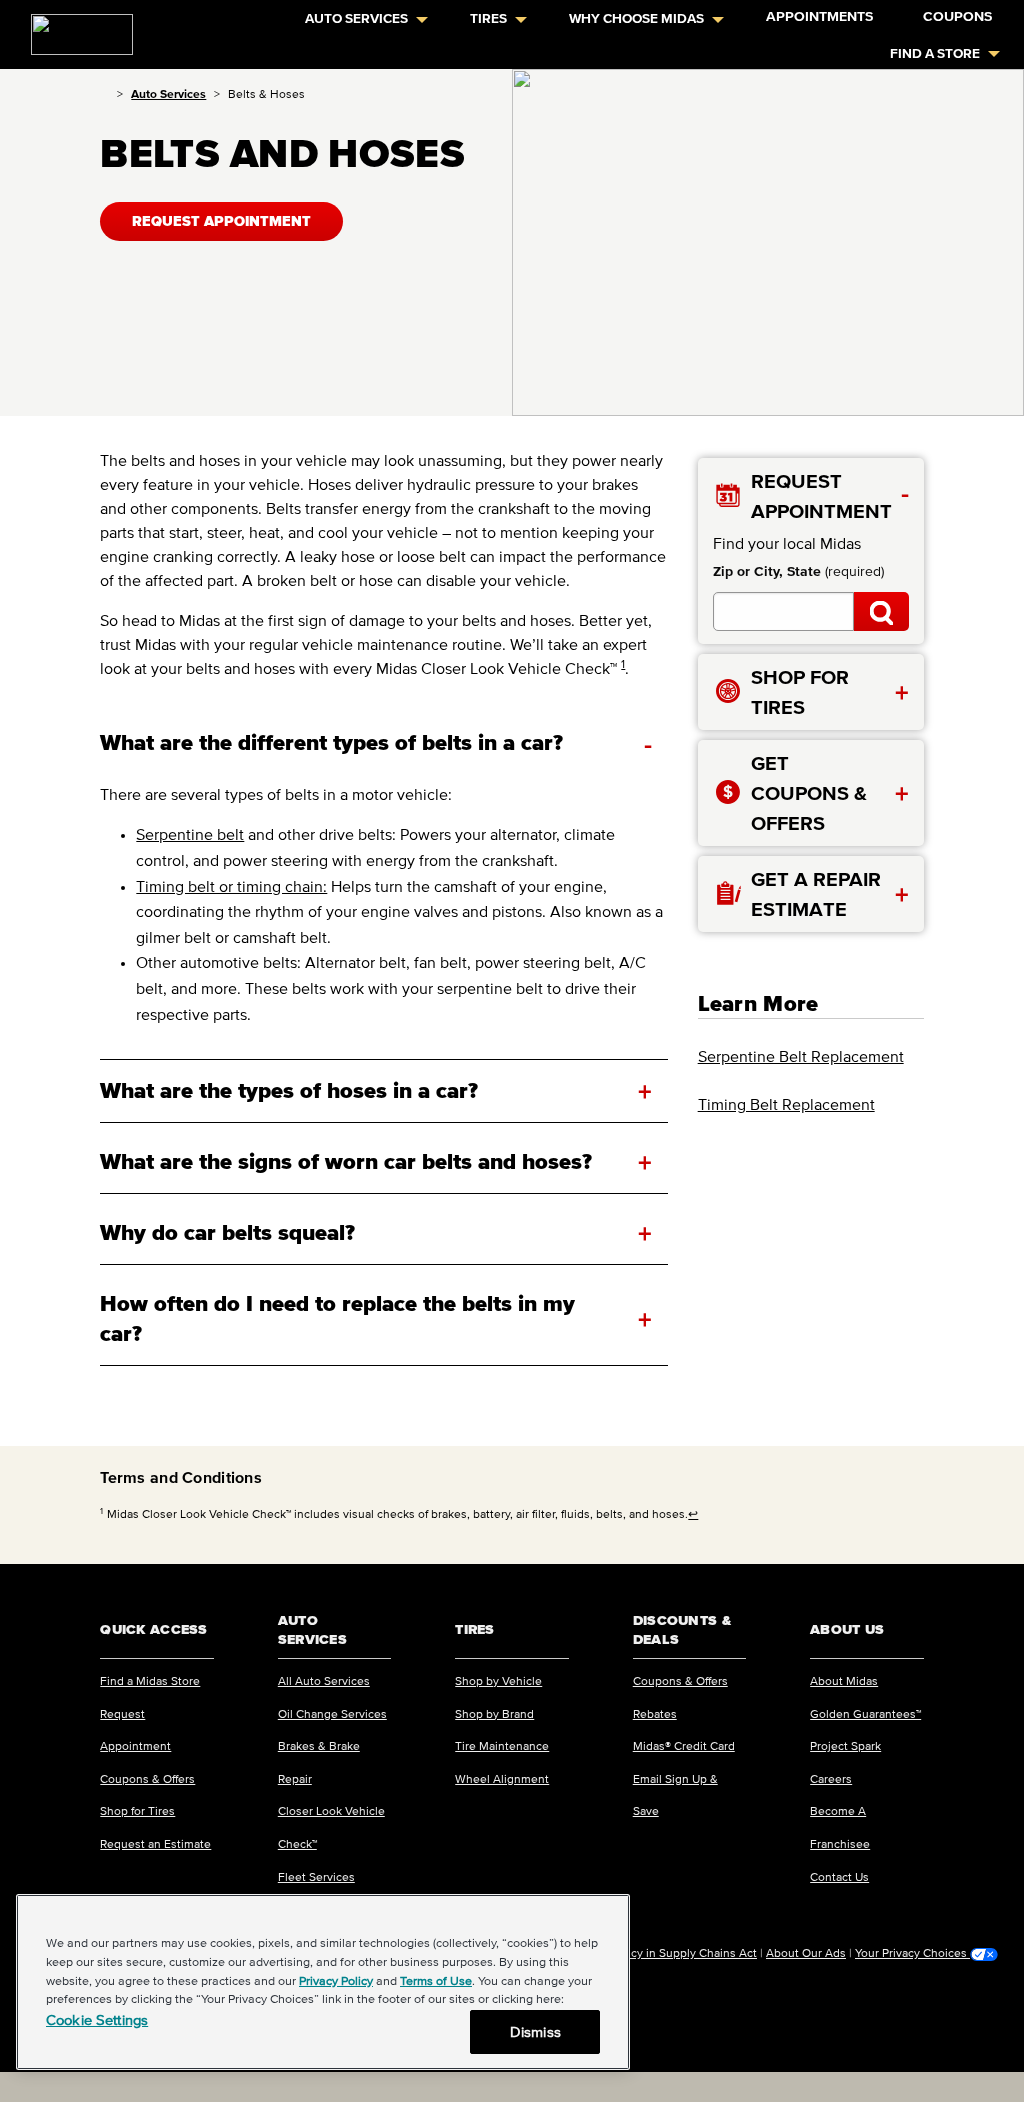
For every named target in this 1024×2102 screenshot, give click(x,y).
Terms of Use (436, 1980)
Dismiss (535, 2031)
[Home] (104, 93)
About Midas (844, 1680)
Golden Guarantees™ (865, 1713)
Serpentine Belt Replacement (801, 1056)
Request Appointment (221, 221)
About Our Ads (806, 1952)
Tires (488, 18)
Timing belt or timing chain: (231, 886)
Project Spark (845, 1745)
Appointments (819, 16)
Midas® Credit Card (684, 1745)
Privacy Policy (336, 1980)
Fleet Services (316, 1876)
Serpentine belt (190, 834)
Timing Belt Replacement (786, 1104)
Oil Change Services (332, 1713)
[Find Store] (881, 611)
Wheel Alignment (502, 1778)
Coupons (957, 16)
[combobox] (783, 611)
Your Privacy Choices (912, 1953)
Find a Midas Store (150, 1680)
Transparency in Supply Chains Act (664, 1952)
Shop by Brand (494, 1713)
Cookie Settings (97, 2019)
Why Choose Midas (636, 18)
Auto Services (356, 18)
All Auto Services (324, 1680)
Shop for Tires (137, 1810)
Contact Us (839, 1876)
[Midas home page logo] (74, 28)
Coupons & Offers (147, 1778)
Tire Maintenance (502, 1745)
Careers (831, 1778)
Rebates (655, 1713)
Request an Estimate (155, 1843)
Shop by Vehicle (498, 1680)
